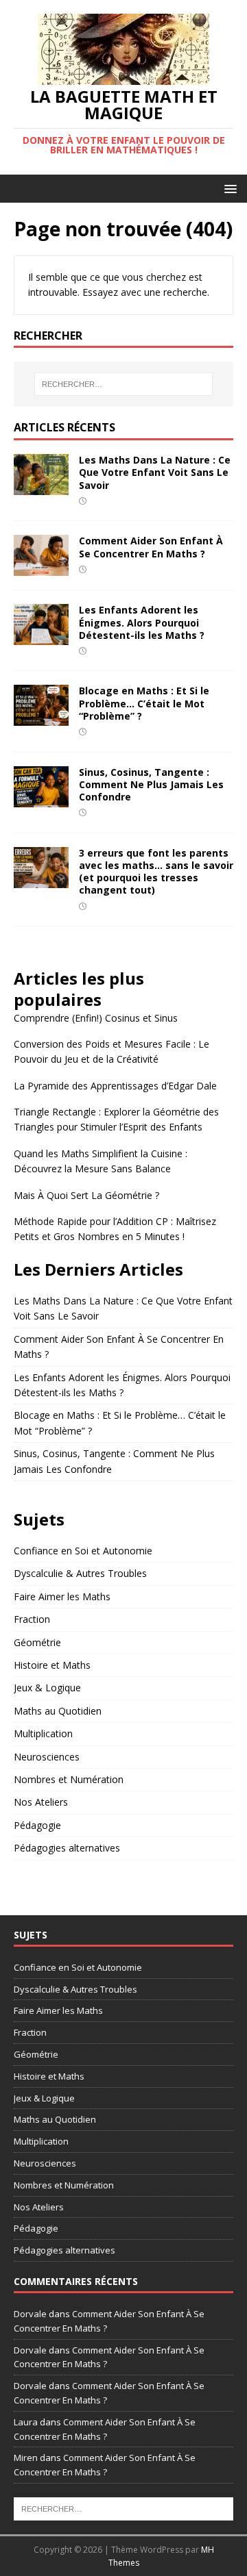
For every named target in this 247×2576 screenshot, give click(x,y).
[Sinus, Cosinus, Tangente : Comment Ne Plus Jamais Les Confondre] (41, 799)
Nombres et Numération (69, 1779)
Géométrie (37, 1642)
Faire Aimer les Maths (62, 1596)
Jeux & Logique (47, 1688)
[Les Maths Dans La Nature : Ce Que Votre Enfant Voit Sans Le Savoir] (41, 487)
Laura (26, 2422)
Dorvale (30, 2314)
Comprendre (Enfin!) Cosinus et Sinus (96, 1018)
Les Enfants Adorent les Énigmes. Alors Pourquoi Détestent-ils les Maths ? (142, 622)
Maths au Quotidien (58, 1711)
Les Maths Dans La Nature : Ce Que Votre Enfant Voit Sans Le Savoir (155, 472)
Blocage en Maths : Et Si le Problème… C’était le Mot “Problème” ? (144, 703)
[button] (228, 188)
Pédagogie (37, 1825)
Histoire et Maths (52, 1665)
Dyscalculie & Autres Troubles (80, 1573)
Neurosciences (47, 1757)
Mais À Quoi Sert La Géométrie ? (86, 1195)
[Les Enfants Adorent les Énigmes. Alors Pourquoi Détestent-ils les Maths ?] (41, 637)
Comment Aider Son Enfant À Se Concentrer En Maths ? (151, 547)
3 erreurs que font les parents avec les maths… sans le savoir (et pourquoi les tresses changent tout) (156, 872)
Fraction (32, 1619)
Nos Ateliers (41, 1802)
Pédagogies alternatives (67, 1848)
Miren (26, 2458)
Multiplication (43, 1733)
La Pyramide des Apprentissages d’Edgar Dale (115, 1086)
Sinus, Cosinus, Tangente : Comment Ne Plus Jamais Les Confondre (151, 784)
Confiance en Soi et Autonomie (83, 1551)
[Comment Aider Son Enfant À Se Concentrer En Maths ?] (41, 568)
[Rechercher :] (123, 384)
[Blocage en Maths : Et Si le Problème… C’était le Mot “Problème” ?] (41, 718)
